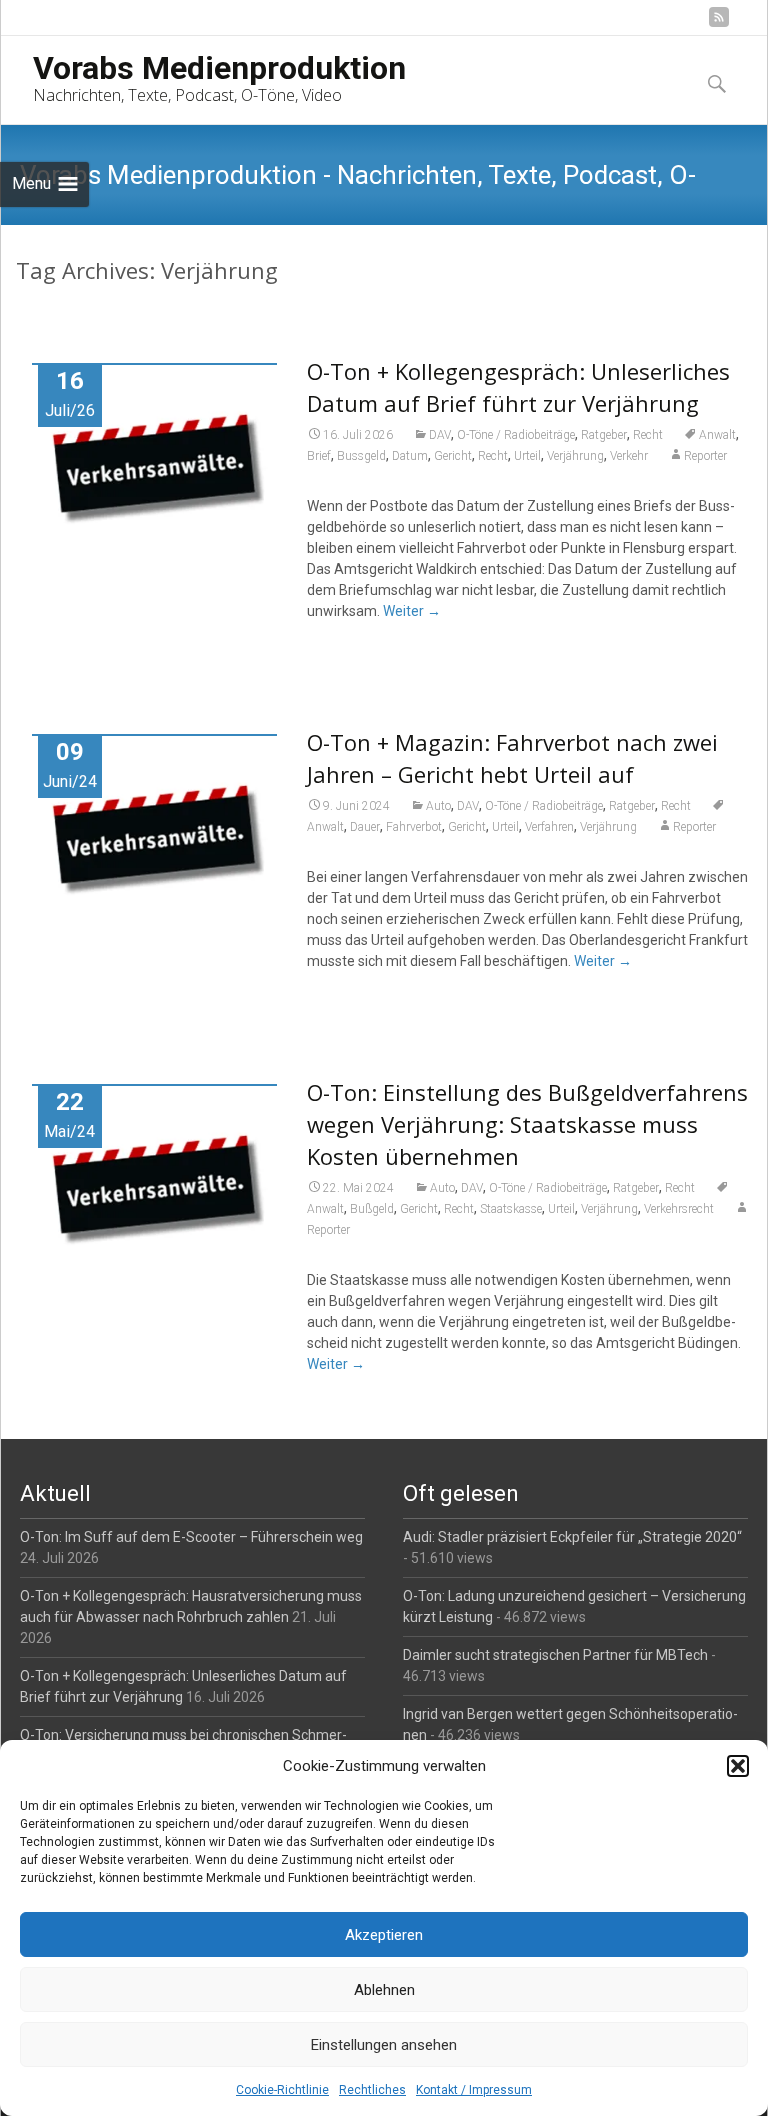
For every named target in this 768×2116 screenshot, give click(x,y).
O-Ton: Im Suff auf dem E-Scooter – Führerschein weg (191, 1537)
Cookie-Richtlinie (282, 2090)
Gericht (453, 456)
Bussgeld (361, 456)
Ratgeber (604, 435)
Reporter (705, 456)
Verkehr (629, 456)
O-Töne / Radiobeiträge (516, 435)
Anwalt (717, 435)
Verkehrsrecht (679, 1209)
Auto (438, 806)
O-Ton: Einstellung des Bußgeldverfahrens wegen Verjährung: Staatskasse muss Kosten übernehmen (527, 1124)
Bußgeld (372, 1209)
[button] (738, 1766)
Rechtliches (372, 2090)
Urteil (527, 456)
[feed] (719, 24)
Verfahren (549, 827)
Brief (319, 456)
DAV (440, 435)
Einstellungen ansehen (384, 2045)
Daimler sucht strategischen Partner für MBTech (555, 1655)
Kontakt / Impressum (474, 2090)
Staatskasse (511, 1209)
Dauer (365, 827)
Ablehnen (384, 1990)
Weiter (412, 611)
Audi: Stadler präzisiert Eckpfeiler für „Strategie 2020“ (572, 1537)
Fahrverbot (414, 827)
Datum (410, 456)
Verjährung (575, 456)
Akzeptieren (384, 1935)
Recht (648, 435)
